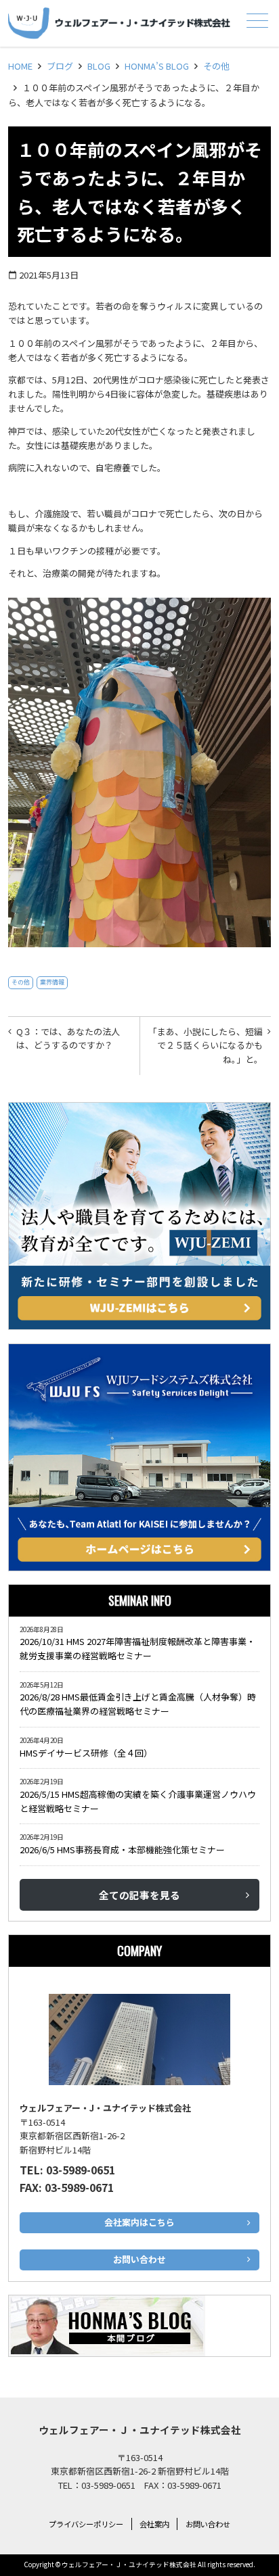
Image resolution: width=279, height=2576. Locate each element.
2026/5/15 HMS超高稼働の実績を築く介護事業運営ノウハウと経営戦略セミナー (138, 1801)
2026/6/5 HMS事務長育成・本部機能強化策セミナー (122, 1850)
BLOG (99, 66)
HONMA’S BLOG (157, 66)
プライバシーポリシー (86, 2524)
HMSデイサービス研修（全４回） (88, 1753)
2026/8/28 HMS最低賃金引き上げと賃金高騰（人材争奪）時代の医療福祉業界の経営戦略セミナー (138, 1704)
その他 (216, 66)
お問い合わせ (208, 2524)
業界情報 (52, 982)
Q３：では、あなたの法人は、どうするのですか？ (68, 1039)
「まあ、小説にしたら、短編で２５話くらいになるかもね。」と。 (206, 1046)
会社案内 (154, 2524)
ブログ (60, 66)
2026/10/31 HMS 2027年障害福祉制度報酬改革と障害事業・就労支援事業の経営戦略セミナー (137, 1648)
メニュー (257, 20)
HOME (20, 66)
